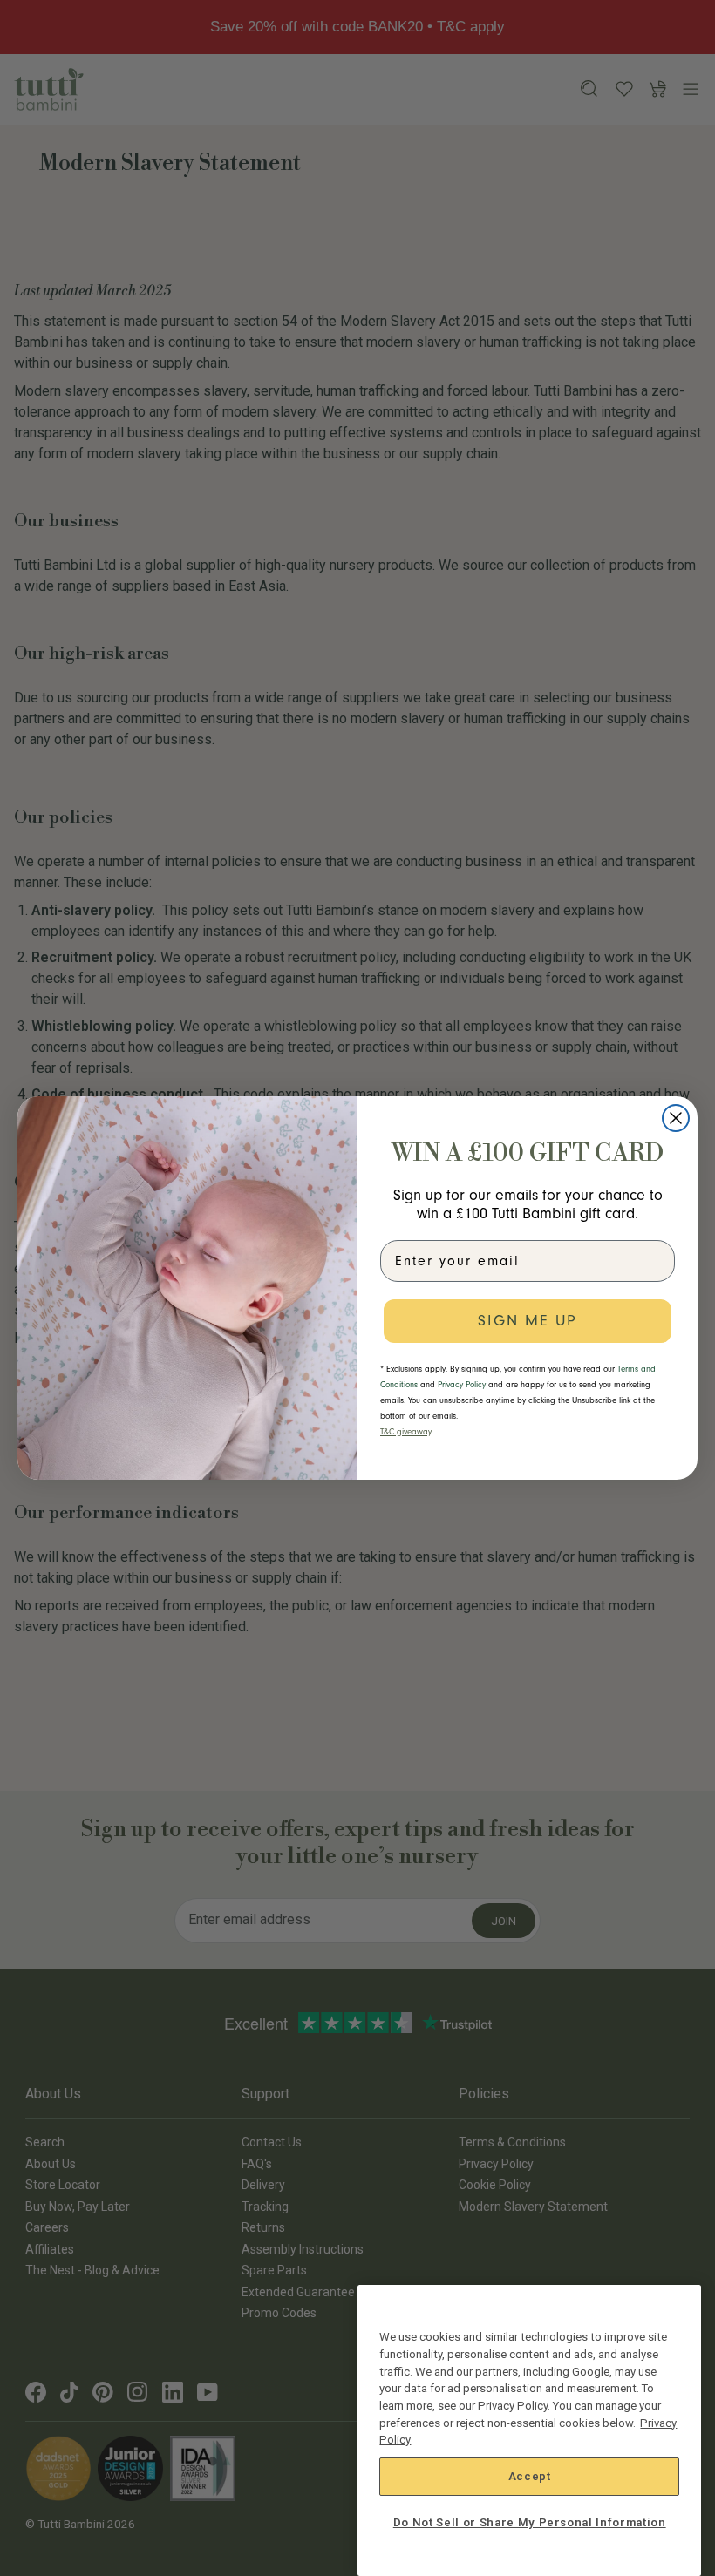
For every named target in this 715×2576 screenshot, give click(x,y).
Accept (530, 2476)
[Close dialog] (676, 1118)
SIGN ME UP (528, 1321)
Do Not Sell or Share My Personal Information (530, 2522)
